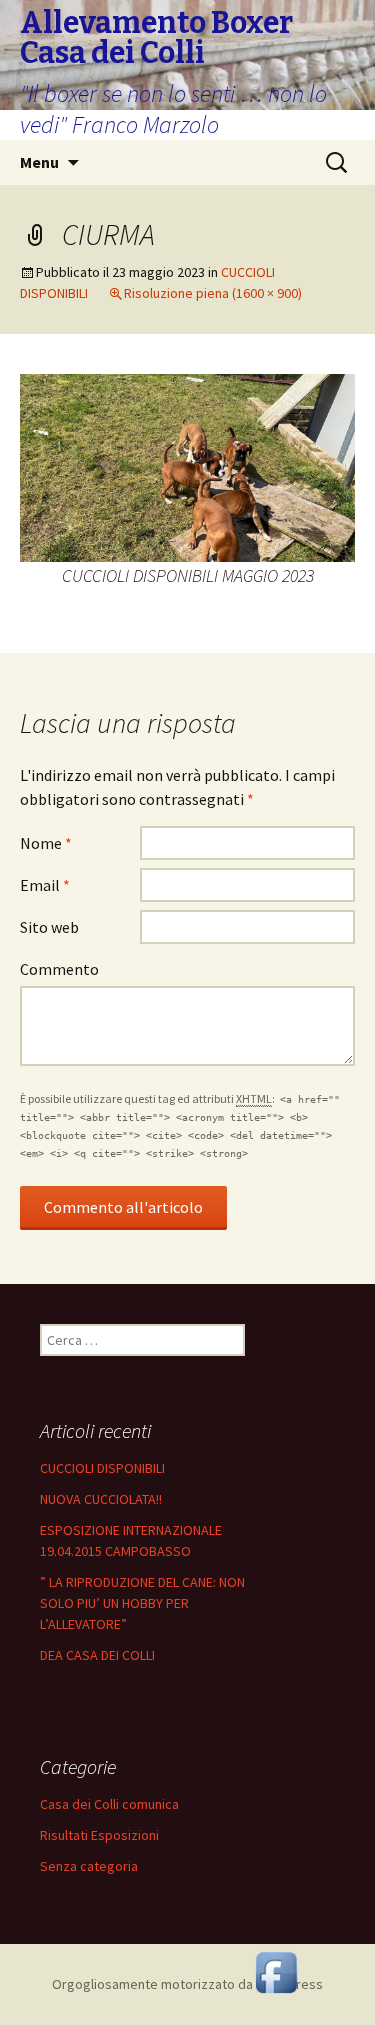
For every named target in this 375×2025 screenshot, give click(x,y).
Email (45, 885)
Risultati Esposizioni (99, 1835)
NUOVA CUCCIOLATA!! (101, 1499)
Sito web (49, 927)
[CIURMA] (187, 466)
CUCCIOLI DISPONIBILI (102, 1468)
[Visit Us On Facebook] (276, 1970)
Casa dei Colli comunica (109, 1804)
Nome (46, 843)
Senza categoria (89, 1866)
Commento (59, 969)
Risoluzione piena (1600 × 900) (213, 293)
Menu (39, 162)
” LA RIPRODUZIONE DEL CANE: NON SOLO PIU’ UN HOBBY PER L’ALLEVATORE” (142, 1603)
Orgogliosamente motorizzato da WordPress (187, 1984)
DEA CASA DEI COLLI (97, 1655)
